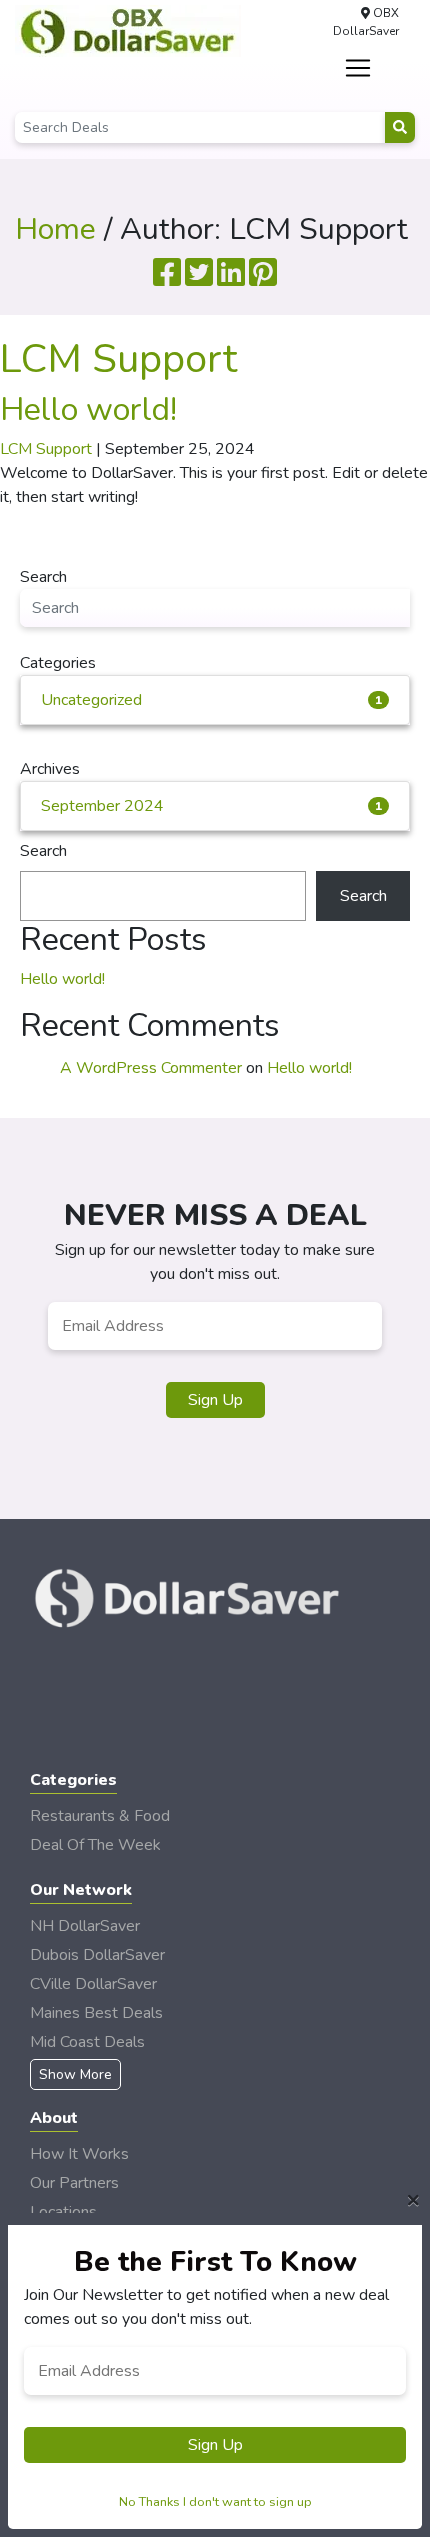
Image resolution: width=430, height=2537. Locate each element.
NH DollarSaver (85, 1926)
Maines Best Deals (96, 2013)
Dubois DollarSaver (97, 1955)
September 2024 (211, 806)
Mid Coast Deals (87, 2042)
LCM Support (118, 359)
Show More (75, 2074)
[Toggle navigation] (358, 68)
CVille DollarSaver (93, 1984)
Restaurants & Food (100, 1816)
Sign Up (215, 1400)
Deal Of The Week (95, 1845)
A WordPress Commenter (151, 1068)
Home (55, 229)
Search (43, 851)
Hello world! (88, 409)
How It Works (79, 2154)
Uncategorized (211, 700)
